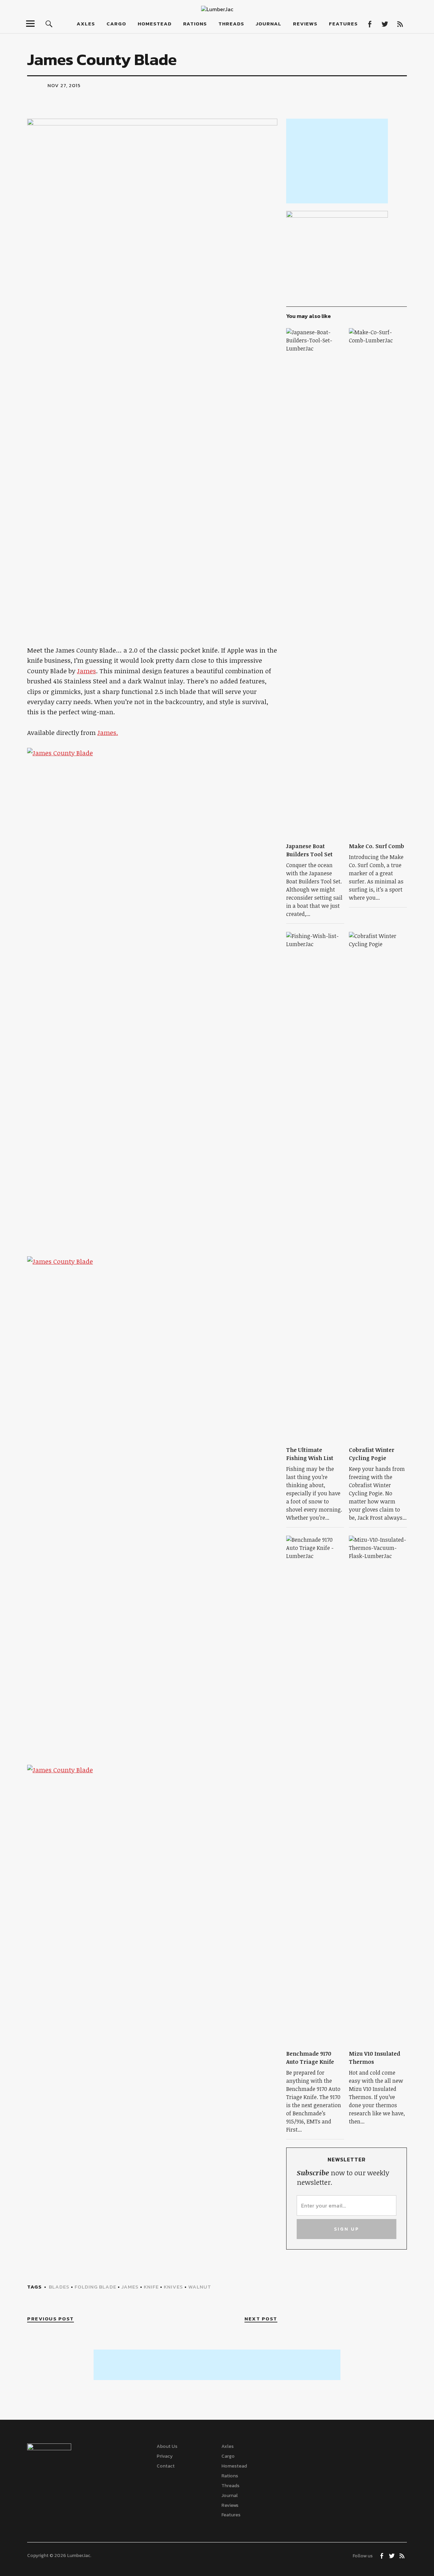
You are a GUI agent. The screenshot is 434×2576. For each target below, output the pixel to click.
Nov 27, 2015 (64, 85)
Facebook (369, 24)
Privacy (165, 2456)
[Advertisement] (337, 161)
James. (108, 733)
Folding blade (95, 2287)
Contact (166, 2466)
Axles (86, 24)
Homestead (155, 24)
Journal (269, 24)
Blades (59, 2287)
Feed (400, 24)
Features (343, 24)
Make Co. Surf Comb (377, 846)
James (86, 671)
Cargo (116, 24)
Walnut (200, 2287)
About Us (167, 2446)
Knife (151, 2287)
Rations (195, 24)
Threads (231, 24)
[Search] (49, 24)
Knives (173, 2287)
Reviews (305, 24)
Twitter (385, 24)
